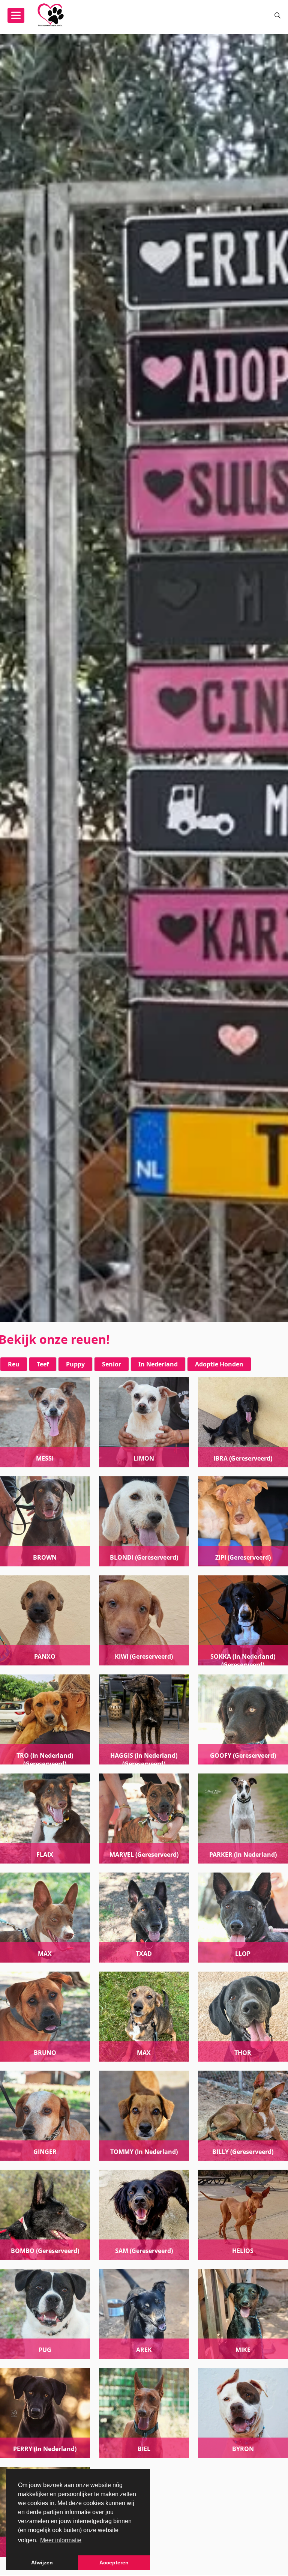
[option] (144, 678)
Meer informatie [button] (61, 2540)
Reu (14, 1364)
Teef (43, 1364)
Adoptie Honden (219, 1364)
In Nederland (158, 1364)
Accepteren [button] (114, 2562)
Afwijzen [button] (42, 2562)
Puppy (75, 1364)
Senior (112, 1364)
